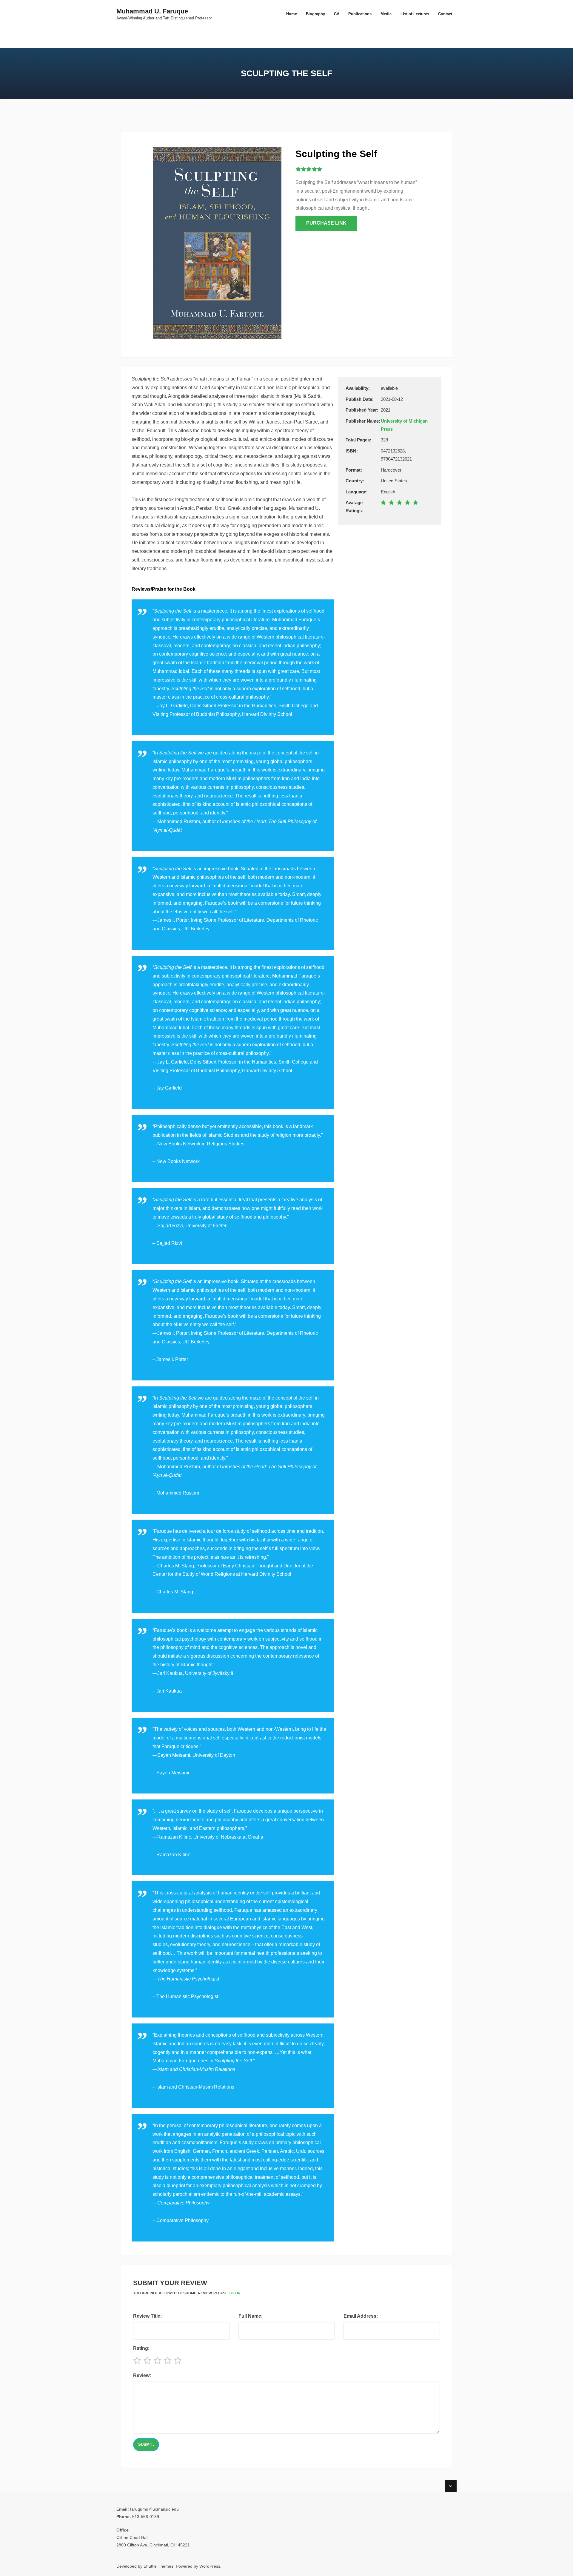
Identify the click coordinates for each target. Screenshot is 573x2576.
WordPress (210, 2566)
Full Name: (251, 2316)
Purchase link (326, 223)
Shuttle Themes (158, 2566)
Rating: (141, 2348)
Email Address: (361, 2316)
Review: (142, 2375)
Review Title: (147, 2316)
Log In (235, 2293)
